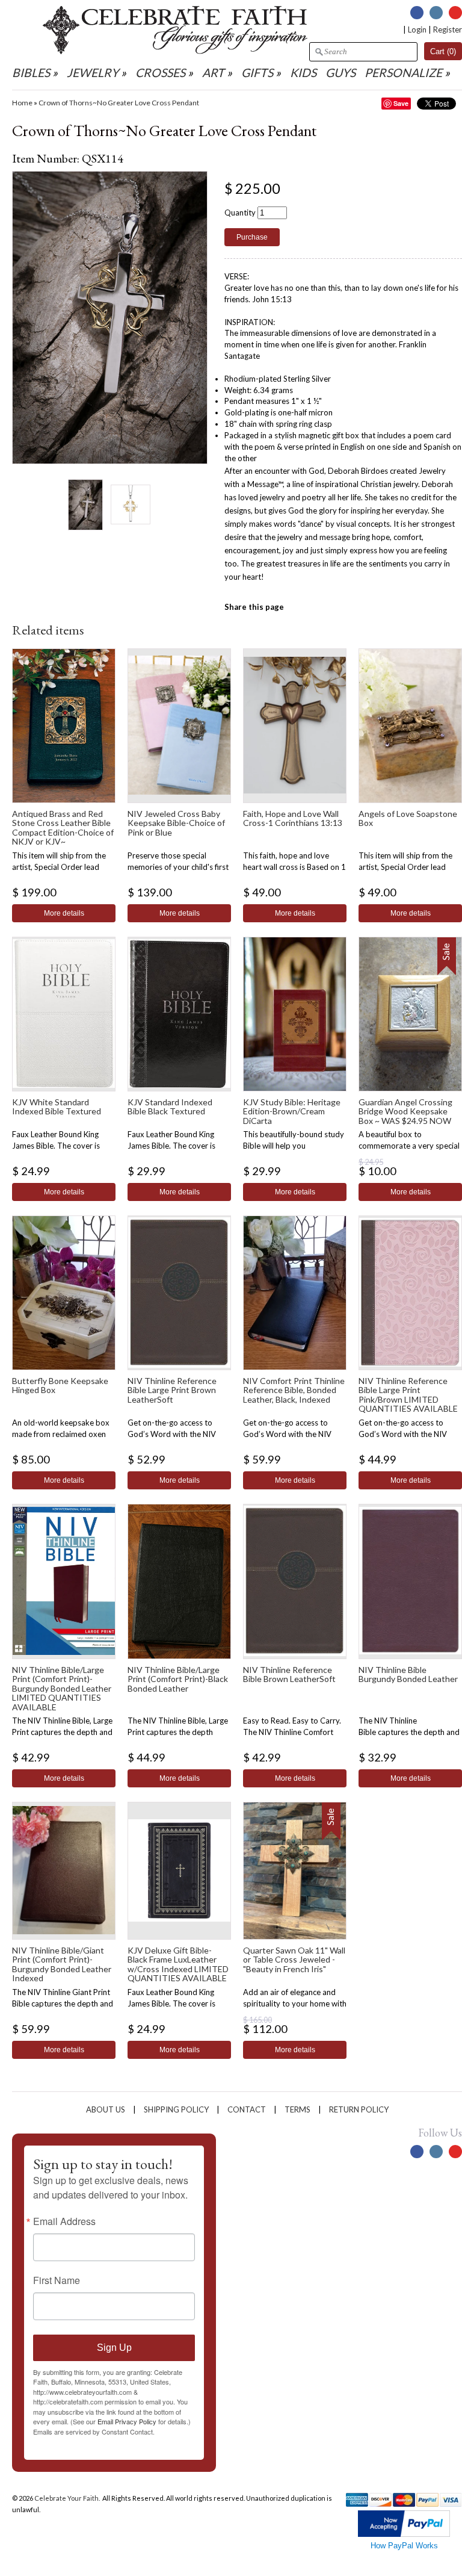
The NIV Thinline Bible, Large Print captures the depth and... (178, 1732)
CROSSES (160, 73)
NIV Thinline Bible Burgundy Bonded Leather (408, 1674)
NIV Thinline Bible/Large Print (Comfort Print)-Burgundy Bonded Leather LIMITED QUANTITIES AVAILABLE (62, 1688)
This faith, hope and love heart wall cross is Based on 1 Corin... (294, 867)
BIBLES (31, 73)
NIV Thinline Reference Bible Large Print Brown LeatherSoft (172, 1390)
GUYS (340, 73)
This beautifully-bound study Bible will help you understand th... (294, 1146)
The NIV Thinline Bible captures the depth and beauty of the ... (409, 1732)
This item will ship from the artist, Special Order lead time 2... (59, 867)
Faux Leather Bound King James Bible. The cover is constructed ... (56, 1146)
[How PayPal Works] (404, 2534)
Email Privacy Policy (127, 2421)
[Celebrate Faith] (175, 51)
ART (213, 73)
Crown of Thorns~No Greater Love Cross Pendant (119, 103)
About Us (106, 2109)
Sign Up (114, 2348)
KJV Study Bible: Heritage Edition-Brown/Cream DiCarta (292, 1111)
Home (22, 103)
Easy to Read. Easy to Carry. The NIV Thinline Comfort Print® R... (292, 1732)
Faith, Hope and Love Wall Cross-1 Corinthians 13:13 (293, 818)
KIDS (303, 73)
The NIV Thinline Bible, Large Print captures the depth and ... (62, 1732)
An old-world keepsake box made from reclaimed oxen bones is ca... (61, 1434)
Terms (297, 2109)
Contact (247, 2109)
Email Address (64, 2221)
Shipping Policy (176, 2109)
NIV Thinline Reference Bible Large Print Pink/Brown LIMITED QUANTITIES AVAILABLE (408, 1395)
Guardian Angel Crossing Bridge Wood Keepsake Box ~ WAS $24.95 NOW (405, 1111)
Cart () (443, 51)
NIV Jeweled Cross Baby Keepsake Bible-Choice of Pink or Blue (176, 823)
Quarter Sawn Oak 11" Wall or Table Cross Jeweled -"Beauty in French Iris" (294, 1960)
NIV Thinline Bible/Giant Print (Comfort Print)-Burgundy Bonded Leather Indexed (62, 1964)
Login (417, 29)
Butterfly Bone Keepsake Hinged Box (60, 1385)
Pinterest (455, 13)
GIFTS (257, 73)
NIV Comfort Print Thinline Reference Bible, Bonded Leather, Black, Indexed (294, 1390)
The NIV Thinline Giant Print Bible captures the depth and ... (63, 2003)
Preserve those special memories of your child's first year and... (178, 867)
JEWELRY (93, 73)
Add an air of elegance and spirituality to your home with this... (295, 2003)
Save (401, 103)
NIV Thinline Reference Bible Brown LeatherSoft (289, 1674)
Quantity (240, 213)
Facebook (417, 13)
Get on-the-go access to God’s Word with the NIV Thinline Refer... (172, 1434)
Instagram (436, 13)
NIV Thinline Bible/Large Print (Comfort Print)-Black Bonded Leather (178, 1679)
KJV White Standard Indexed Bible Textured (57, 1106)
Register (448, 29)
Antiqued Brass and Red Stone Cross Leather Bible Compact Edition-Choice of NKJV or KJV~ (63, 827)
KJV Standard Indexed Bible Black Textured (170, 1106)
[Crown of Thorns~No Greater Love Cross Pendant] (85, 504)
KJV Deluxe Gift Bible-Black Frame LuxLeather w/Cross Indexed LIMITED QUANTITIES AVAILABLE (178, 1964)
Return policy (359, 2109)
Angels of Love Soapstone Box (408, 818)
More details (64, 913)
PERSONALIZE (405, 73)
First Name (57, 2280)
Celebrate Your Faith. (68, 2498)
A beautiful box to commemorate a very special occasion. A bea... (409, 1146)
